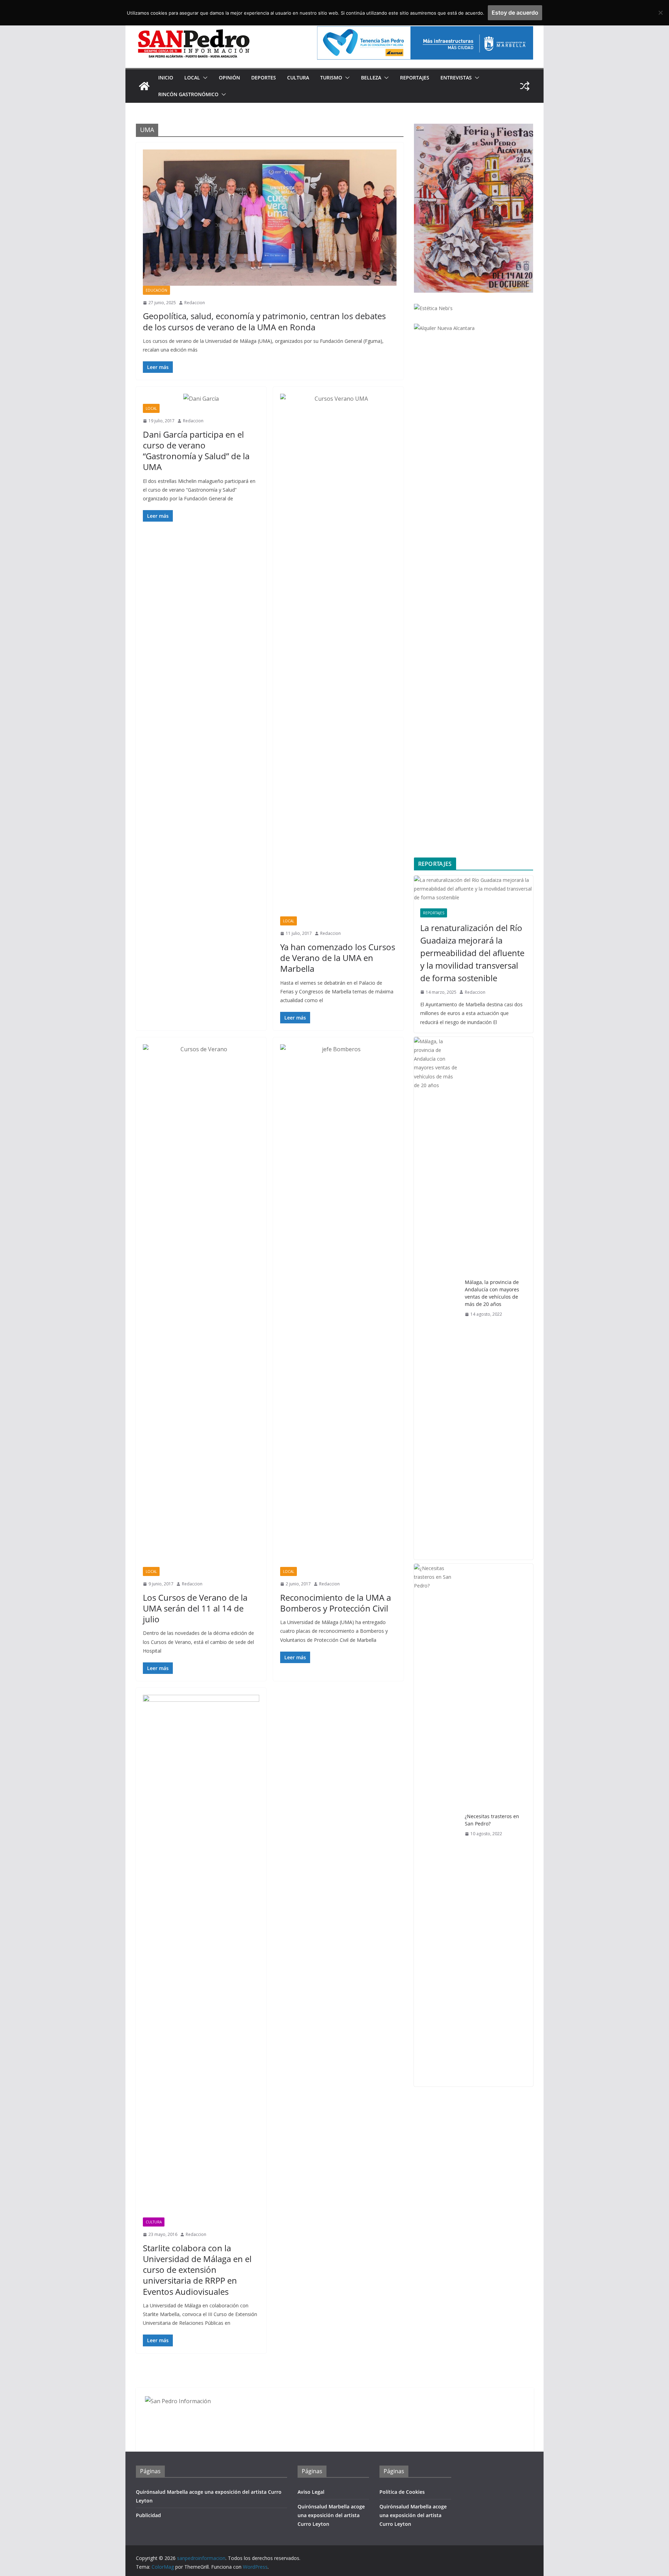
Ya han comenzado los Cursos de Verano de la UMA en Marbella (338, 958)
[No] (660, 13)
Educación (156, 290)
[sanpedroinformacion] (144, 86)
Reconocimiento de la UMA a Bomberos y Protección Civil (336, 1603)
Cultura (298, 78)
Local (192, 78)
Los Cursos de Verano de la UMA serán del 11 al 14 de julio (195, 1608)
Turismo (331, 78)
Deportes (264, 78)
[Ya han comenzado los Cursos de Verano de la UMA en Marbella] (338, 655)
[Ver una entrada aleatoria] (525, 86)
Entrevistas (456, 78)
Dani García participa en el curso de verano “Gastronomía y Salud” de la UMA (196, 451)
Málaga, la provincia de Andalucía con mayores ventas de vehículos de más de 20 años (492, 1293)
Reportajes (415, 78)
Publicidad (148, 2515)
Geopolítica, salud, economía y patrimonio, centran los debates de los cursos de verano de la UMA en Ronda (264, 321)
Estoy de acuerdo (515, 13)
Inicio (166, 78)
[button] (204, 78)
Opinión (229, 78)
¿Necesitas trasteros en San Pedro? (492, 1820)
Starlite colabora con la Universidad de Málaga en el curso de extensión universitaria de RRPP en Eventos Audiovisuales (197, 2270)
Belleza (371, 78)
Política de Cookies (402, 2492)
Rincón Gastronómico (188, 94)
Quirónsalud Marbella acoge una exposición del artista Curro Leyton (331, 2515)
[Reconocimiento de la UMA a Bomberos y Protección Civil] (338, 1306)
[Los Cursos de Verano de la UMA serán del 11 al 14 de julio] (201, 1306)
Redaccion (195, 303)
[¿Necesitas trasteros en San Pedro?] (437, 1825)
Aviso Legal (311, 2492)
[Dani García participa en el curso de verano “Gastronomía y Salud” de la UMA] (201, 399)
